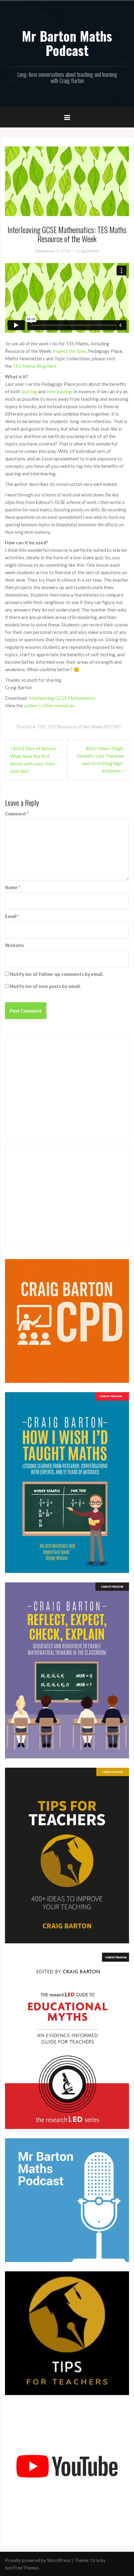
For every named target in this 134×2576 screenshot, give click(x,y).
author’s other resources (50, 705)
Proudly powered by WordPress (38, 2560)
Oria (95, 2560)
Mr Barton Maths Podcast (67, 43)
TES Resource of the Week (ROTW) (84, 727)
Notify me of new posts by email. (45, 986)
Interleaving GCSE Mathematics (62, 698)
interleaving (59, 391)
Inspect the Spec (69, 351)
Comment (17, 814)
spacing (30, 391)
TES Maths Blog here (35, 366)
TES (41, 727)
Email (12, 916)
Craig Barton (88, 251)
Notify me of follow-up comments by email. (57, 974)
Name (13, 887)
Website (14, 945)
